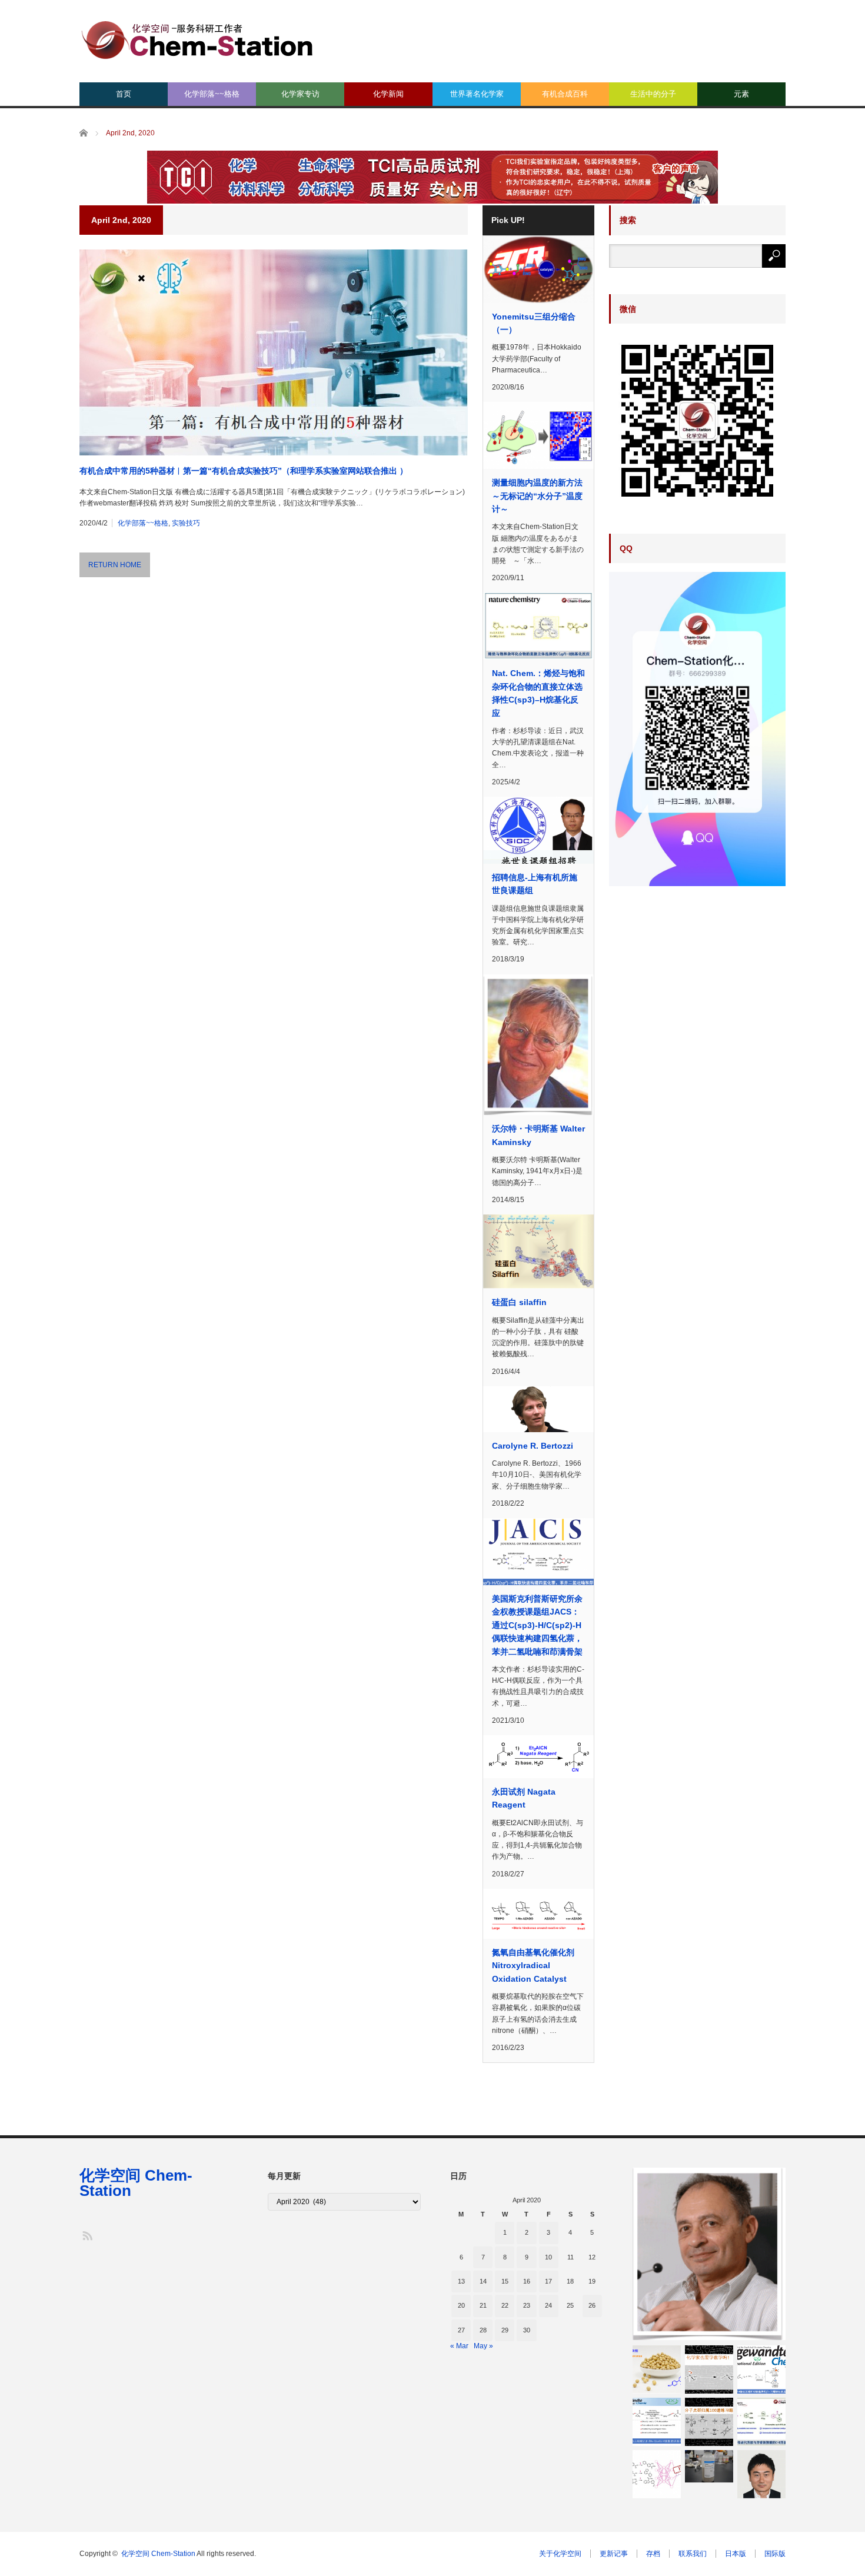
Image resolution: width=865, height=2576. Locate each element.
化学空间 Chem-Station (136, 2183)
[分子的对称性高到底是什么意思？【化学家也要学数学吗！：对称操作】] (709, 2369)
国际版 (775, 2554)
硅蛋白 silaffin (519, 1302)
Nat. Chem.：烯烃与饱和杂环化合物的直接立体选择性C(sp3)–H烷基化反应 (538, 693)
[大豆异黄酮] (657, 2369)
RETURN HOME (115, 565)
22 (505, 2305)
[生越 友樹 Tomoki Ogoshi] (761, 2474)
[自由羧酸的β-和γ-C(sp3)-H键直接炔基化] (657, 2422)
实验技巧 (186, 523)
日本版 (736, 2554)
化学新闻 (388, 94)
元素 (741, 94)
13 (461, 2281)
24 (548, 2305)
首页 (124, 94)
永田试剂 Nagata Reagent (524, 1798)
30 (527, 2330)
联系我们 (693, 2554)
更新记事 (614, 2554)
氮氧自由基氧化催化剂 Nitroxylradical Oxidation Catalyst (533, 1966)
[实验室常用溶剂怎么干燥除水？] (709, 2466)
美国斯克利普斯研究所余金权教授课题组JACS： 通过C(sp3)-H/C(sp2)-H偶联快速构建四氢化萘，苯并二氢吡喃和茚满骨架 (537, 1625)
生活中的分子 (653, 94)
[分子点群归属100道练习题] (709, 2422)
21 (483, 2305)
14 (483, 2281)
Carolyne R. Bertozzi (533, 1446)
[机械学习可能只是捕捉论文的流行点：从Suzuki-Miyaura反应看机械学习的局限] (657, 2474)
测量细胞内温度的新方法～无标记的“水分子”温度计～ (537, 496)
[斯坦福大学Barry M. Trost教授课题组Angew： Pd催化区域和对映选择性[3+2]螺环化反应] (761, 2369)
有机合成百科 (565, 94)
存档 (653, 2554)
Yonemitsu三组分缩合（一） (534, 323)
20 (461, 2305)
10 (548, 2257)
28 (483, 2330)
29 (505, 2330)
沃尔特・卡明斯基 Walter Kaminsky (538, 1135)
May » (483, 2346)
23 (527, 2305)
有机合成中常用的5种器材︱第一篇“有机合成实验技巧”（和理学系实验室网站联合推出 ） (244, 471)
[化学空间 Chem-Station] (197, 39)
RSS (87, 2235)
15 (505, 2281)
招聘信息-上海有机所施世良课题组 (535, 884)
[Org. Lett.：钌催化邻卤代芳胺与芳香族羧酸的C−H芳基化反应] (761, 2422)
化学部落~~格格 (212, 94)
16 (527, 2281)
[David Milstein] (709, 2254)
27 (461, 2330)
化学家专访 (300, 94)
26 (592, 2305)
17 (548, 2281)
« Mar (459, 2346)
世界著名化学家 (477, 94)
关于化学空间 (560, 2554)
